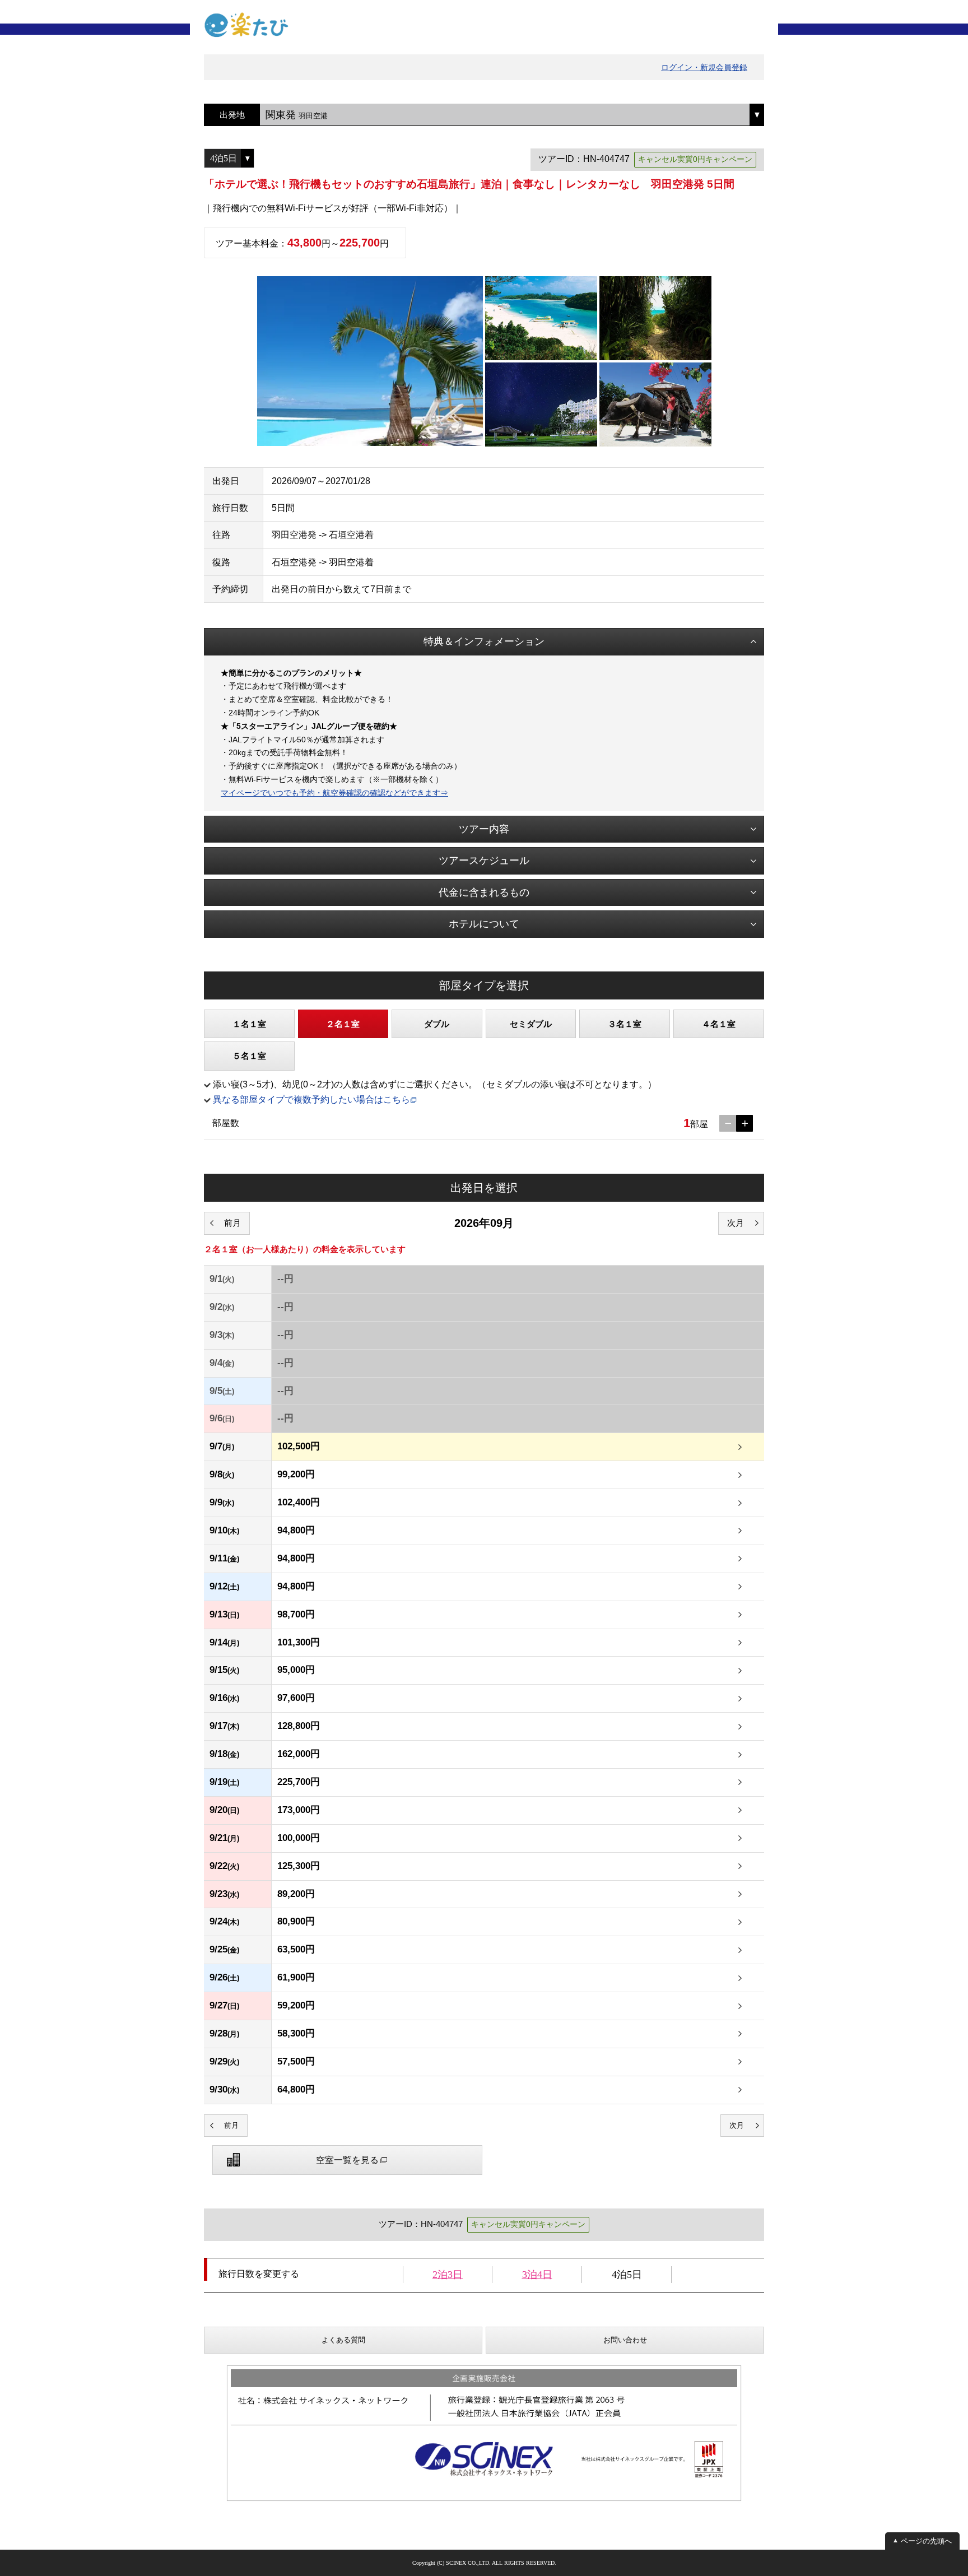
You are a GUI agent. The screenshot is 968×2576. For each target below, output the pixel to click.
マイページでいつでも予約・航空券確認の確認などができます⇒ (334, 793)
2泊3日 (448, 2275)
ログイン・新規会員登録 (704, 67)
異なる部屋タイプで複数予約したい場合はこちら (311, 1099)
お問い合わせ (625, 2340)
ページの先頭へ (926, 2541)
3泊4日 (537, 2275)
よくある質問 (343, 2340)
